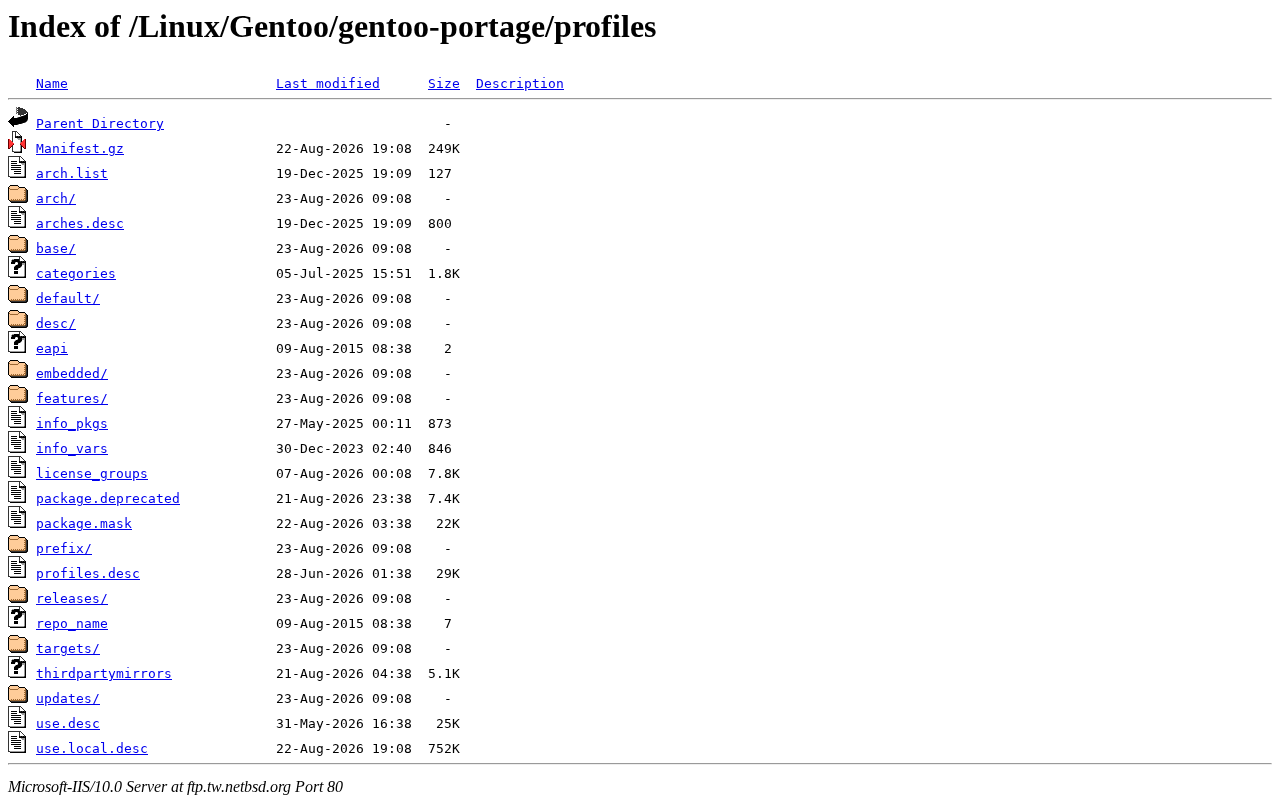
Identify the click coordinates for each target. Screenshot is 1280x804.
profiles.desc (88, 573)
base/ (56, 248)
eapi (52, 348)
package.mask (84, 523)
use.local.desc (92, 748)
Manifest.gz (80, 148)
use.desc (68, 723)
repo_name (72, 623)
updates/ (68, 698)
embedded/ (72, 373)
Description (520, 83)
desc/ (56, 323)
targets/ (68, 648)
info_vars (72, 448)
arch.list (72, 173)
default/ (68, 298)
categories (76, 273)
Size (444, 83)
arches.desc (80, 223)
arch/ (56, 198)
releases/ (72, 598)
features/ (72, 398)
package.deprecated (108, 498)
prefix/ (64, 548)
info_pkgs (72, 423)
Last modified (328, 83)
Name (52, 83)
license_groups (92, 473)
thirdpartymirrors (104, 673)
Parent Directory (100, 123)
